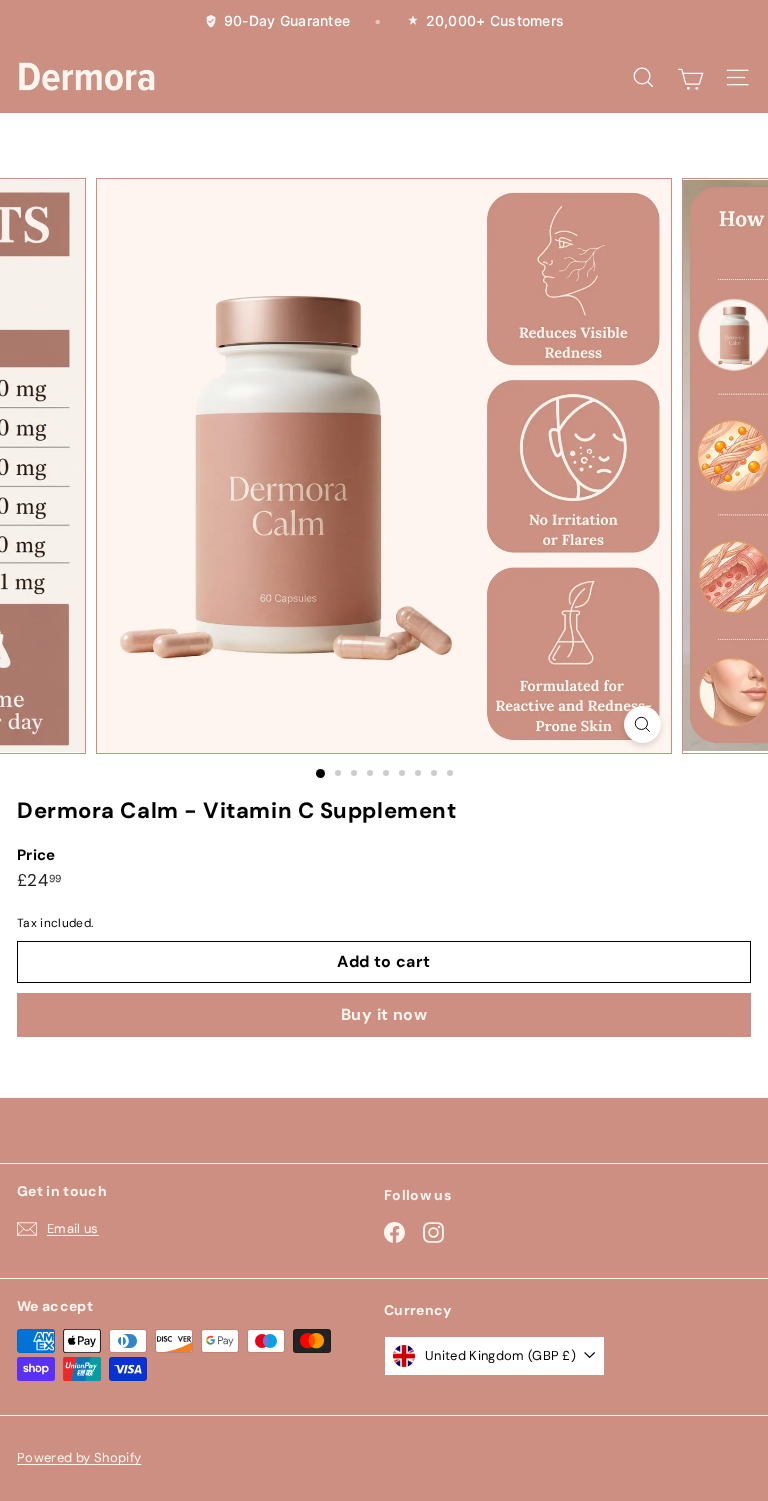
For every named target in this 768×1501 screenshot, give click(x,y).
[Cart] (690, 77)
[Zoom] (642, 724)
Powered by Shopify (79, 1457)
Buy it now (384, 1014)
